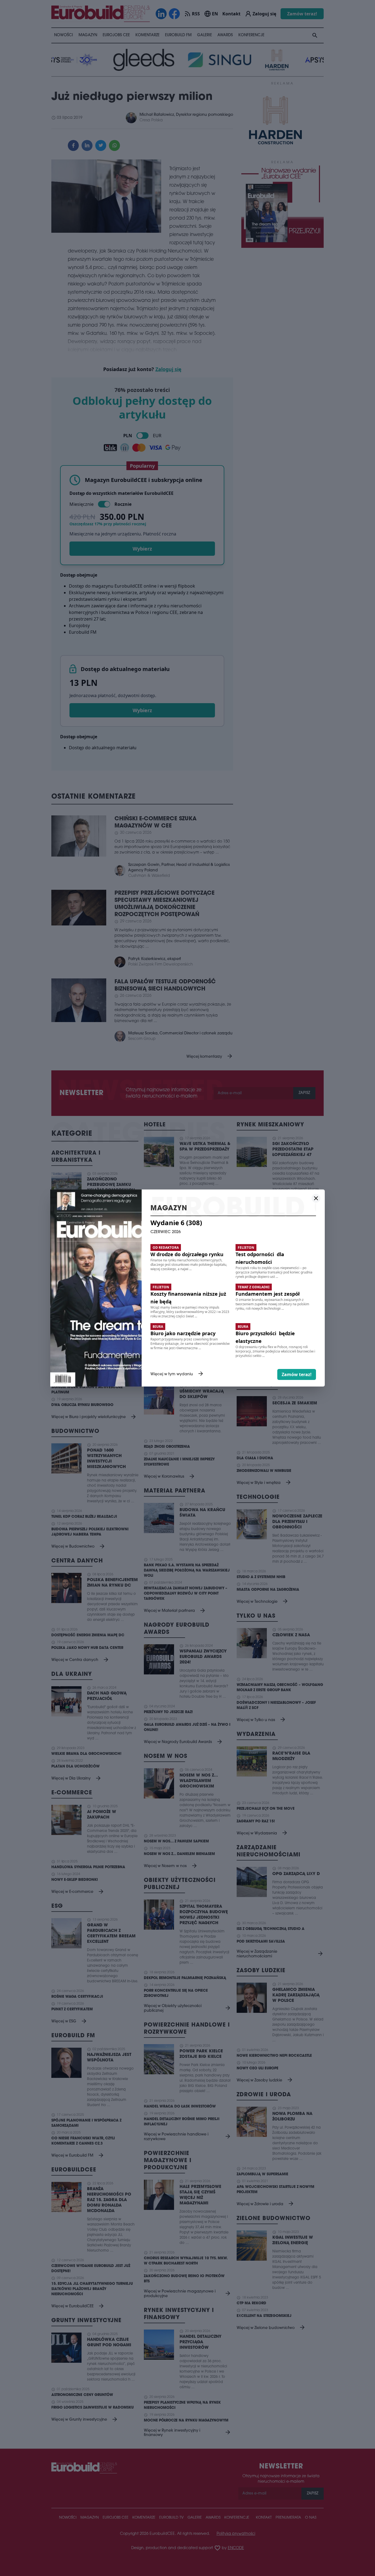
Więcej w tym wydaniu (177, 1374)
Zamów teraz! (297, 1374)
